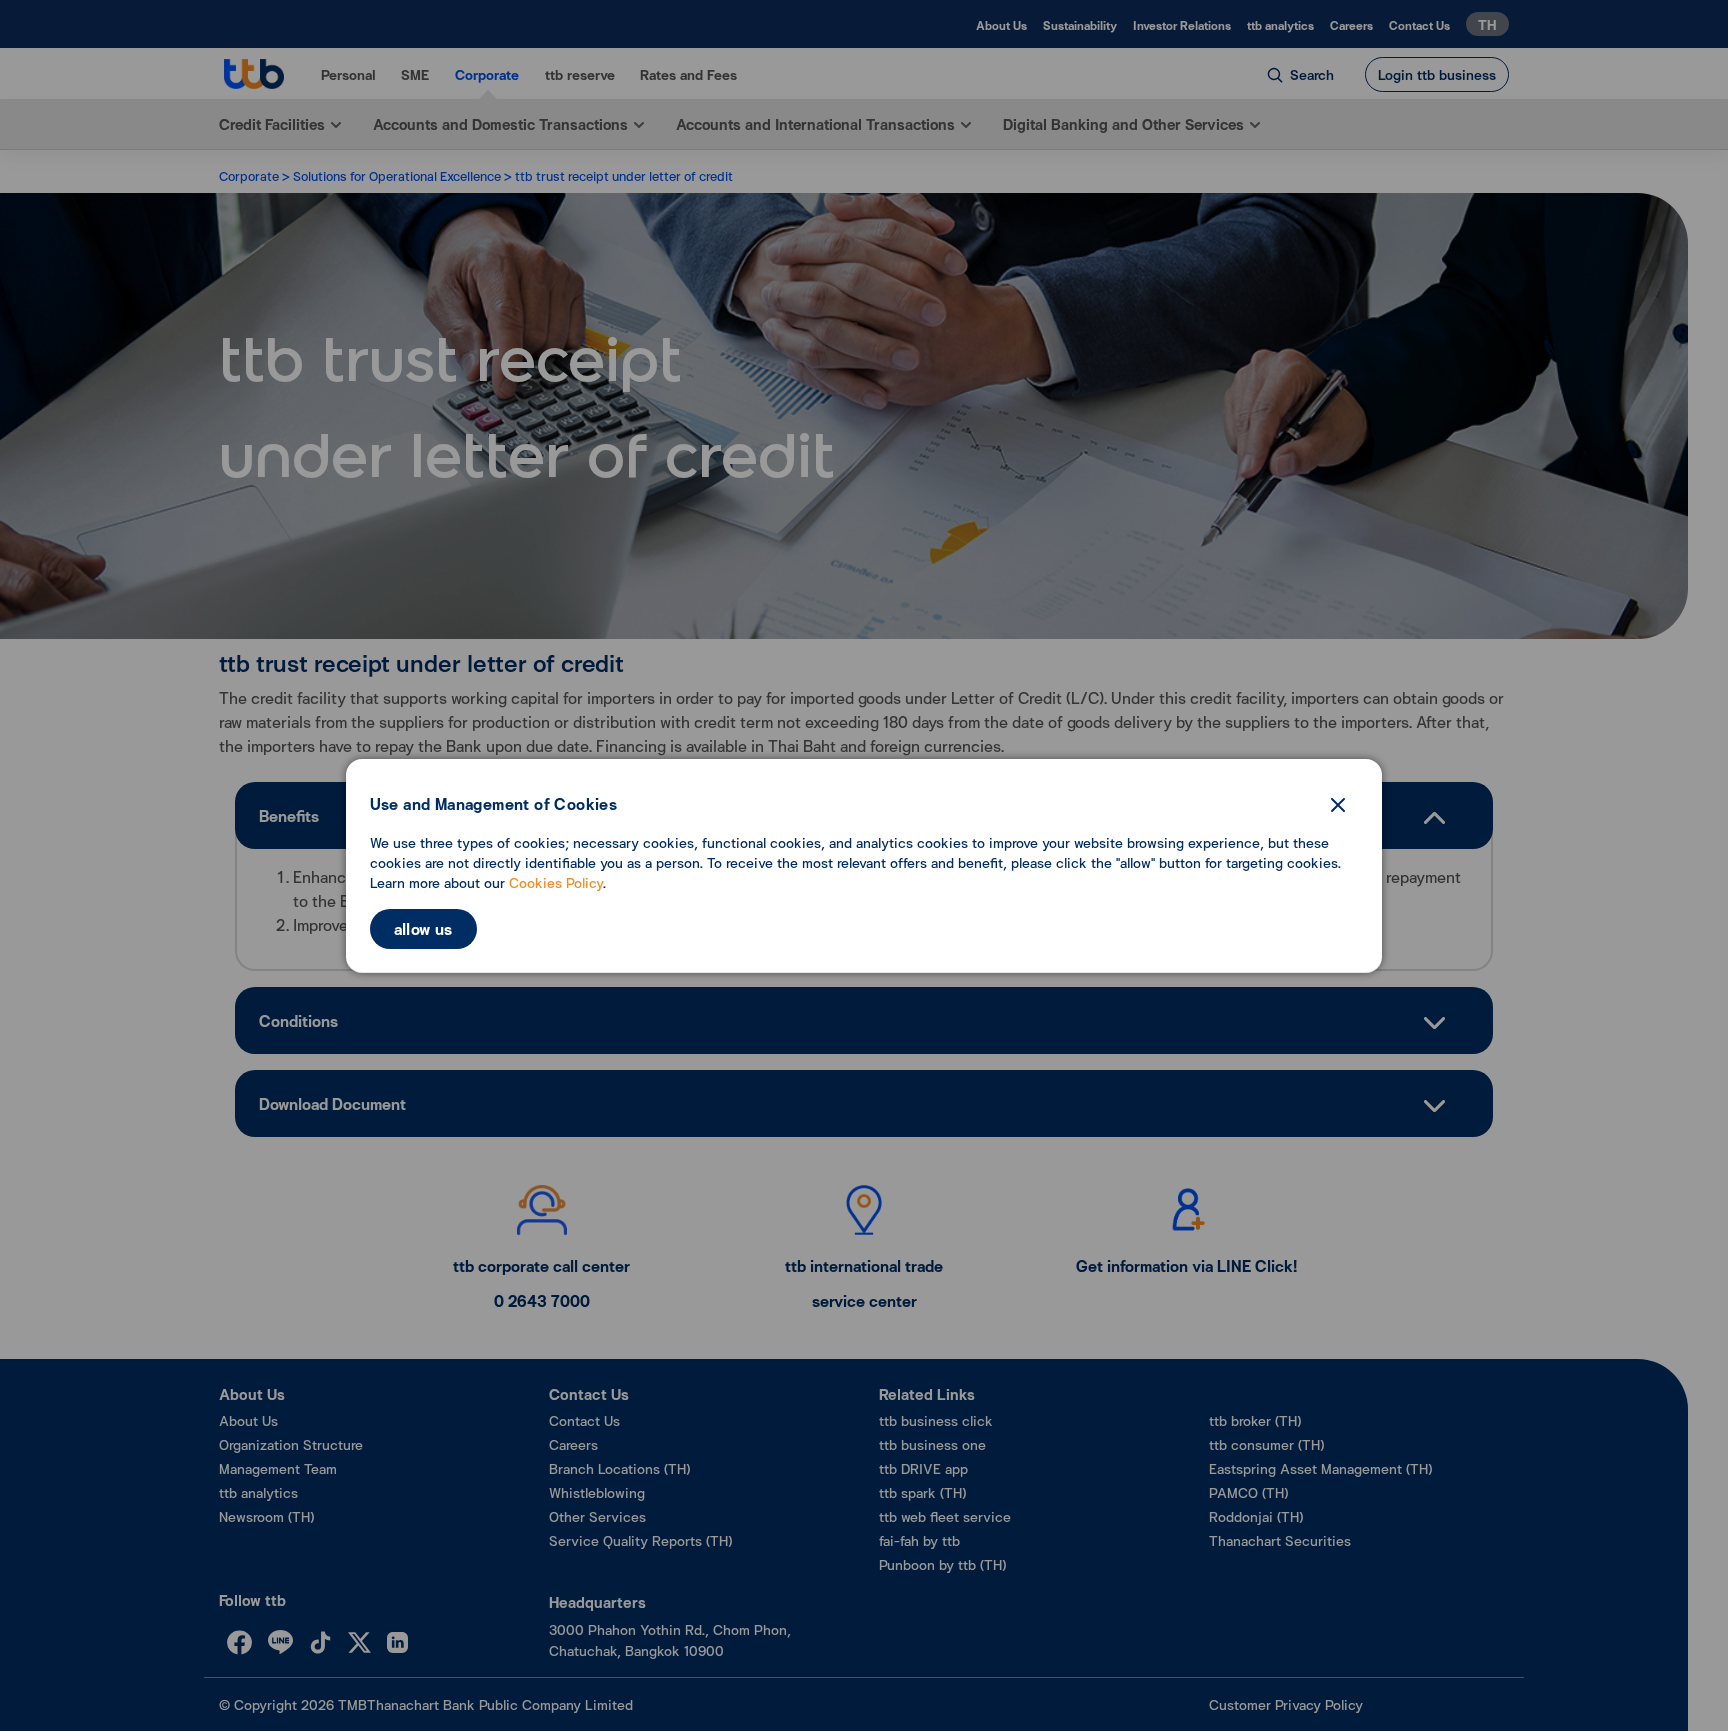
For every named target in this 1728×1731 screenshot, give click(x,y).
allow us (423, 928)
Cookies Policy (556, 882)
